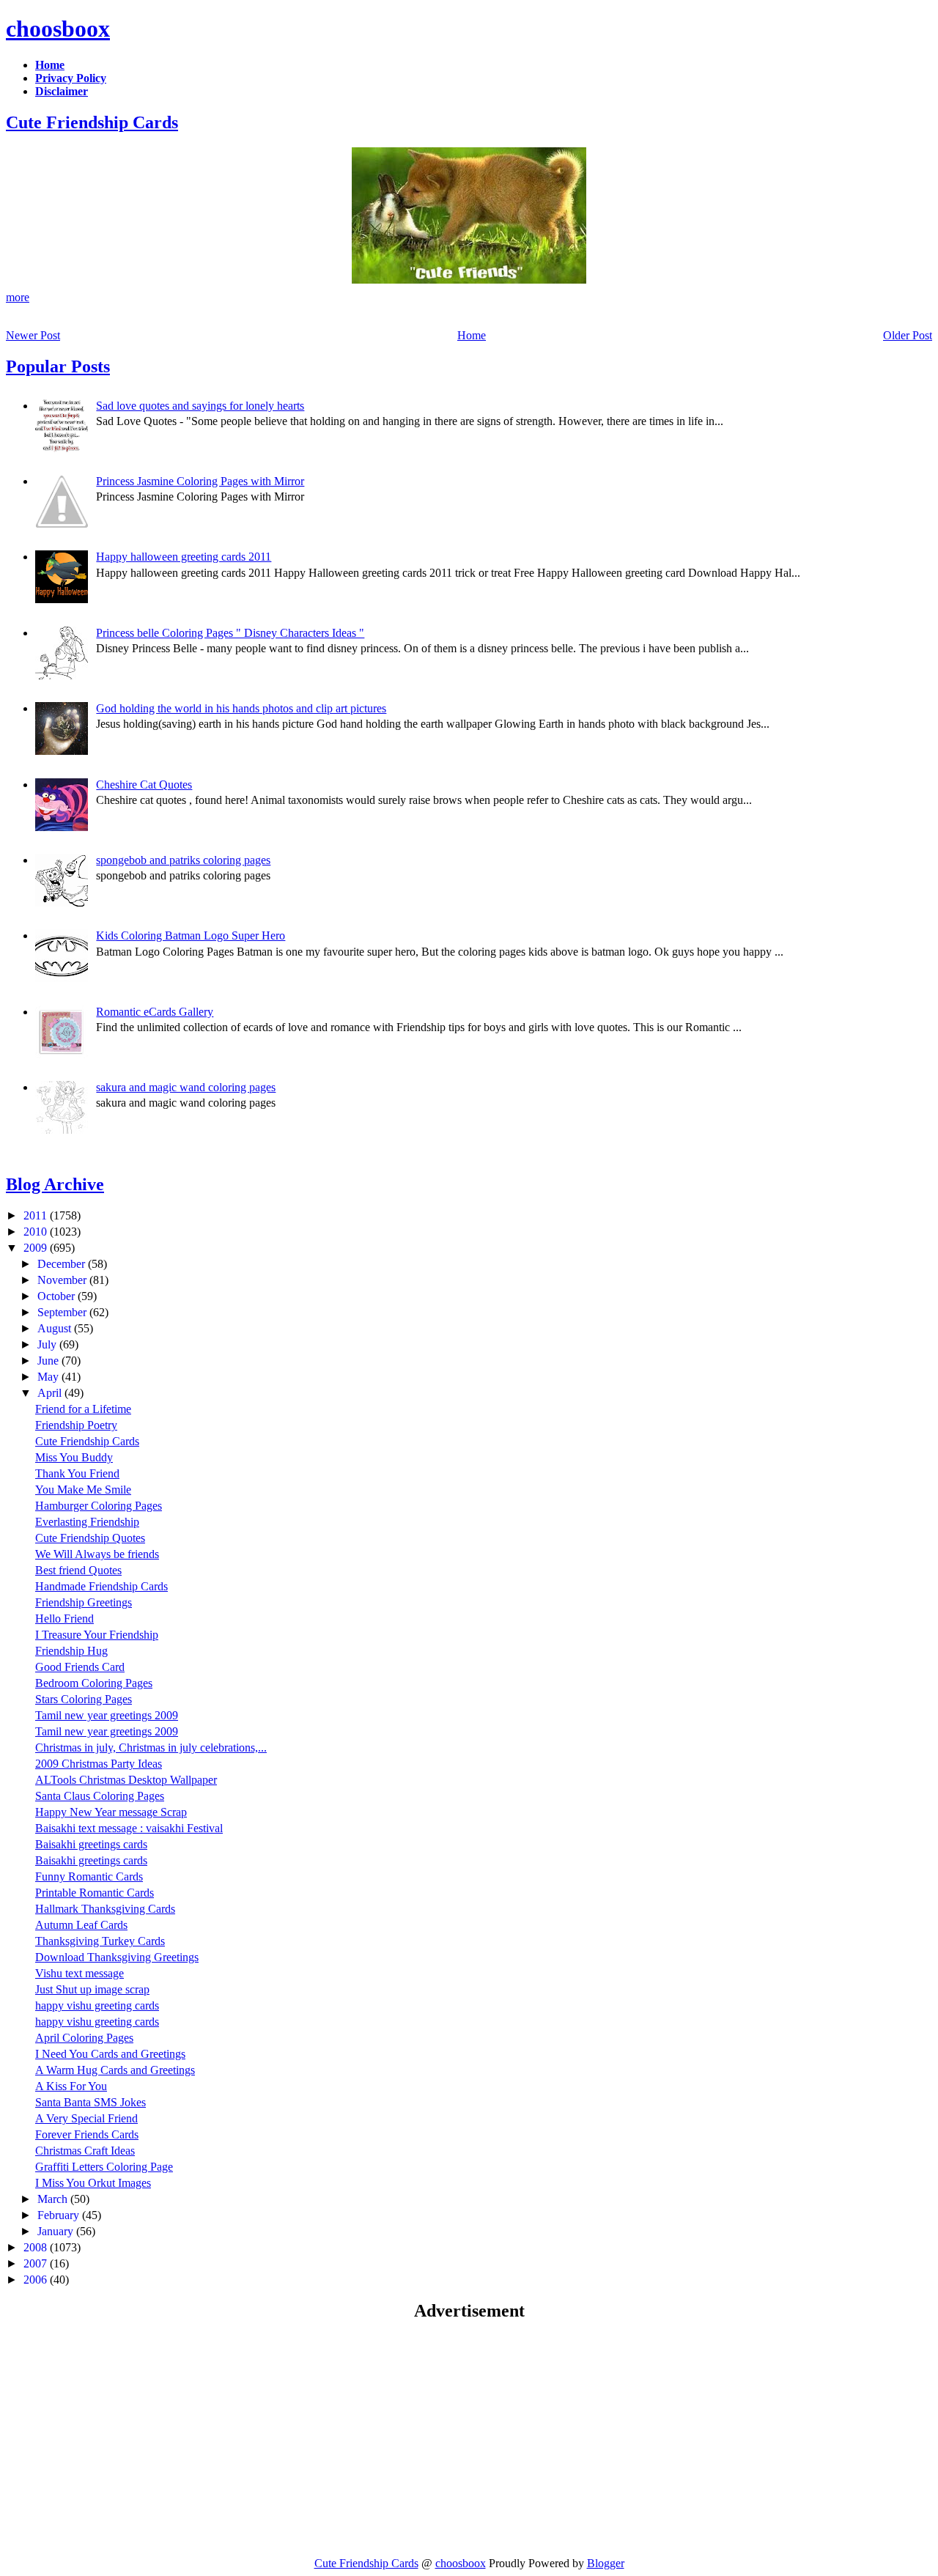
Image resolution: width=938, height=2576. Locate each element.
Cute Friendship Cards (92, 122)
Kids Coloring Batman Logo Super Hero (191, 935)
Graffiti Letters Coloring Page (104, 2167)
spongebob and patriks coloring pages (183, 860)
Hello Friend (64, 1619)
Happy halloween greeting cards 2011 (184, 557)
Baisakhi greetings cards (91, 1844)
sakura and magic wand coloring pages (186, 1087)
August (56, 1328)
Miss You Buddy (74, 1457)
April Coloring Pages (84, 2038)
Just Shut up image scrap (92, 1989)
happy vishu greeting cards (97, 2005)
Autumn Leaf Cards (81, 1925)
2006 (37, 2280)
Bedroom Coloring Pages (94, 1683)
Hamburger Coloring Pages (99, 1506)
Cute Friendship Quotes (90, 1538)
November (63, 1280)
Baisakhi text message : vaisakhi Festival (129, 1828)
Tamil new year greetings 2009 (107, 1715)
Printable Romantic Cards (95, 1893)
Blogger (606, 2563)
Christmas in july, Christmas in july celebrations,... (151, 1748)
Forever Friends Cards (87, 2134)
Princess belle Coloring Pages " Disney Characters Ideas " (230, 633)
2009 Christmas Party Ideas (99, 1764)
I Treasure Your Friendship (97, 1635)
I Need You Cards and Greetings (110, 2054)
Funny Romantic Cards (89, 1876)
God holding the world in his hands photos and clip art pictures (241, 708)
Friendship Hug (71, 1651)
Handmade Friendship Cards (101, 1586)
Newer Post (33, 335)
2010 (37, 1232)
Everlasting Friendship (87, 1522)
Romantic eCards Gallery (155, 1012)
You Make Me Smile (83, 1490)
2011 (37, 1215)
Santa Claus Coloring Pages (100, 1796)
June (49, 1361)
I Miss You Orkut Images (93, 2183)
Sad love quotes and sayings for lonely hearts (200, 406)
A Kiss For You (71, 2086)
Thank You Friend (77, 1473)
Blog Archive (55, 1184)
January (57, 2231)
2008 (37, 2247)
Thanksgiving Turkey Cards (100, 1941)
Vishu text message (80, 1973)
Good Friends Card (80, 1667)
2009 (37, 1248)
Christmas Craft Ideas (85, 2151)
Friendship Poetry (76, 1425)
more (18, 297)
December (63, 1264)
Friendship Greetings (84, 1602)
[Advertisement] (129, 2438)
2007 (37, 2263)
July (48, 1344)
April (51, 1393)
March (54, 2199)
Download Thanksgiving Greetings (117, 1957)
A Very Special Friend (86, 2118)
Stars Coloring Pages (84, 1699)
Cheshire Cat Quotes (144, 785)
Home (472, 335)
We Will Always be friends (97, 1554)
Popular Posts (58, 366)
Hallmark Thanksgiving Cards (105, 1909)
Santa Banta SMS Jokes (91, 2102)
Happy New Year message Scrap (111, 1812)
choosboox (58, 29)
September (63, 1312)
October (58, 1296)
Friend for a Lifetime (83, 1409)
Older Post (908, 335)
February (60, 2215)
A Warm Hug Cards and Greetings (115, 2070)
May (49, 1377)
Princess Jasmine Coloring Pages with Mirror (200, 481)
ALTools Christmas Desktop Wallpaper (126, 1780)
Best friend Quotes (78, 1570)
